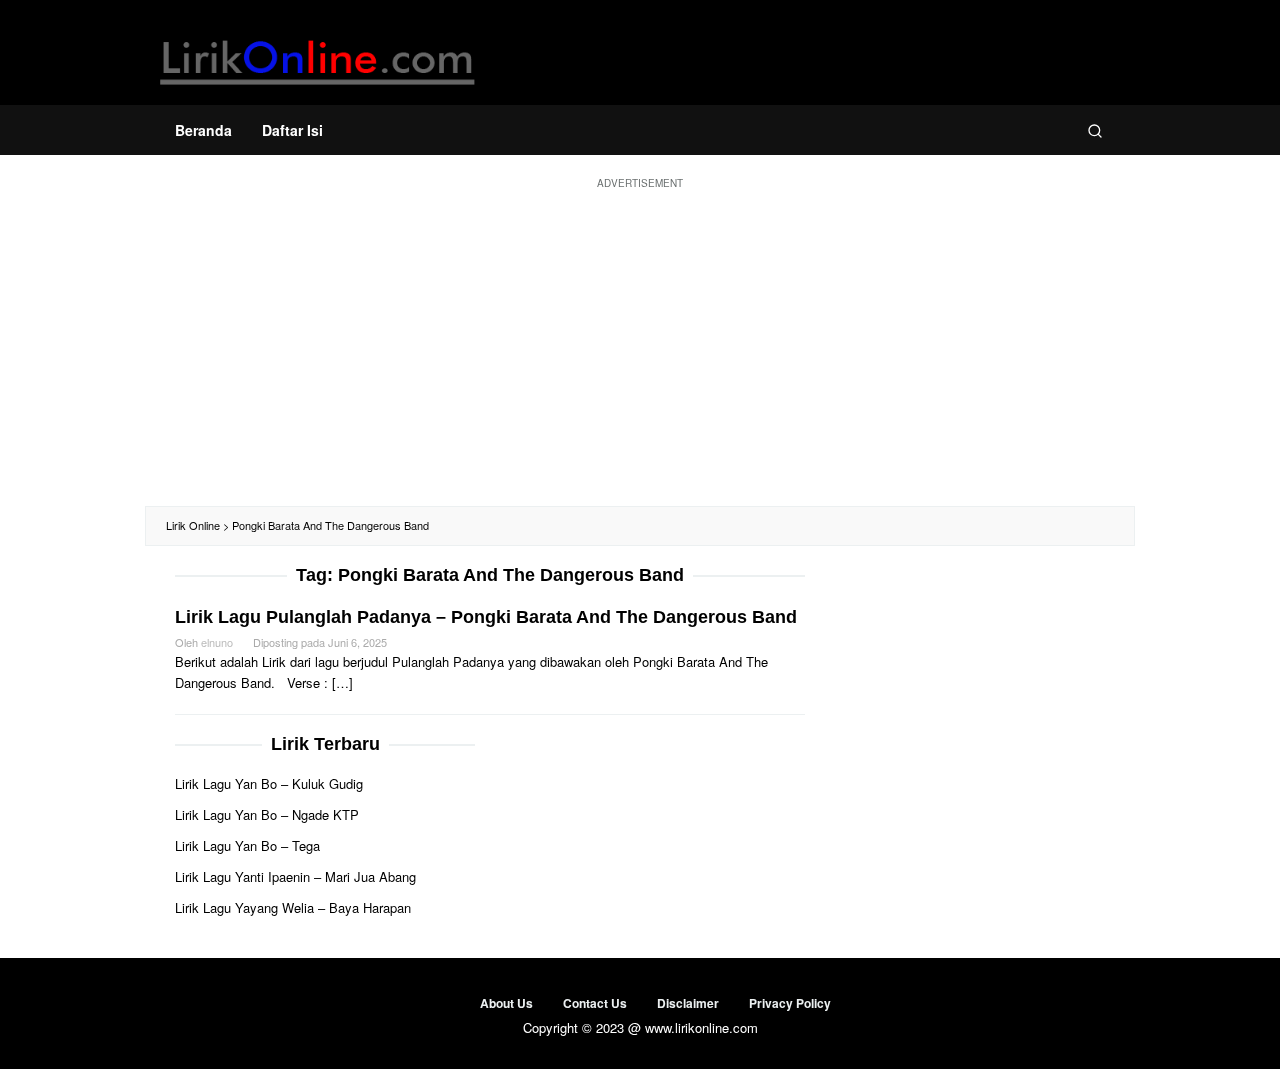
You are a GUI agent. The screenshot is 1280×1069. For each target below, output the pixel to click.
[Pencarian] (1095, 130)
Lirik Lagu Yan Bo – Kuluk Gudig (269, 783)
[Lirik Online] (317, 57)
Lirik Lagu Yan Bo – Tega (247, 845)
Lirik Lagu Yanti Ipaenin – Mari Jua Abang (295, 876)
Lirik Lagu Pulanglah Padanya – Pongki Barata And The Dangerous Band (486, 617)
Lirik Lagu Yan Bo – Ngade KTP (267, 814)
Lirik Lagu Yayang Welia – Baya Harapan (293, 907)
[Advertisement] (640, 346)
